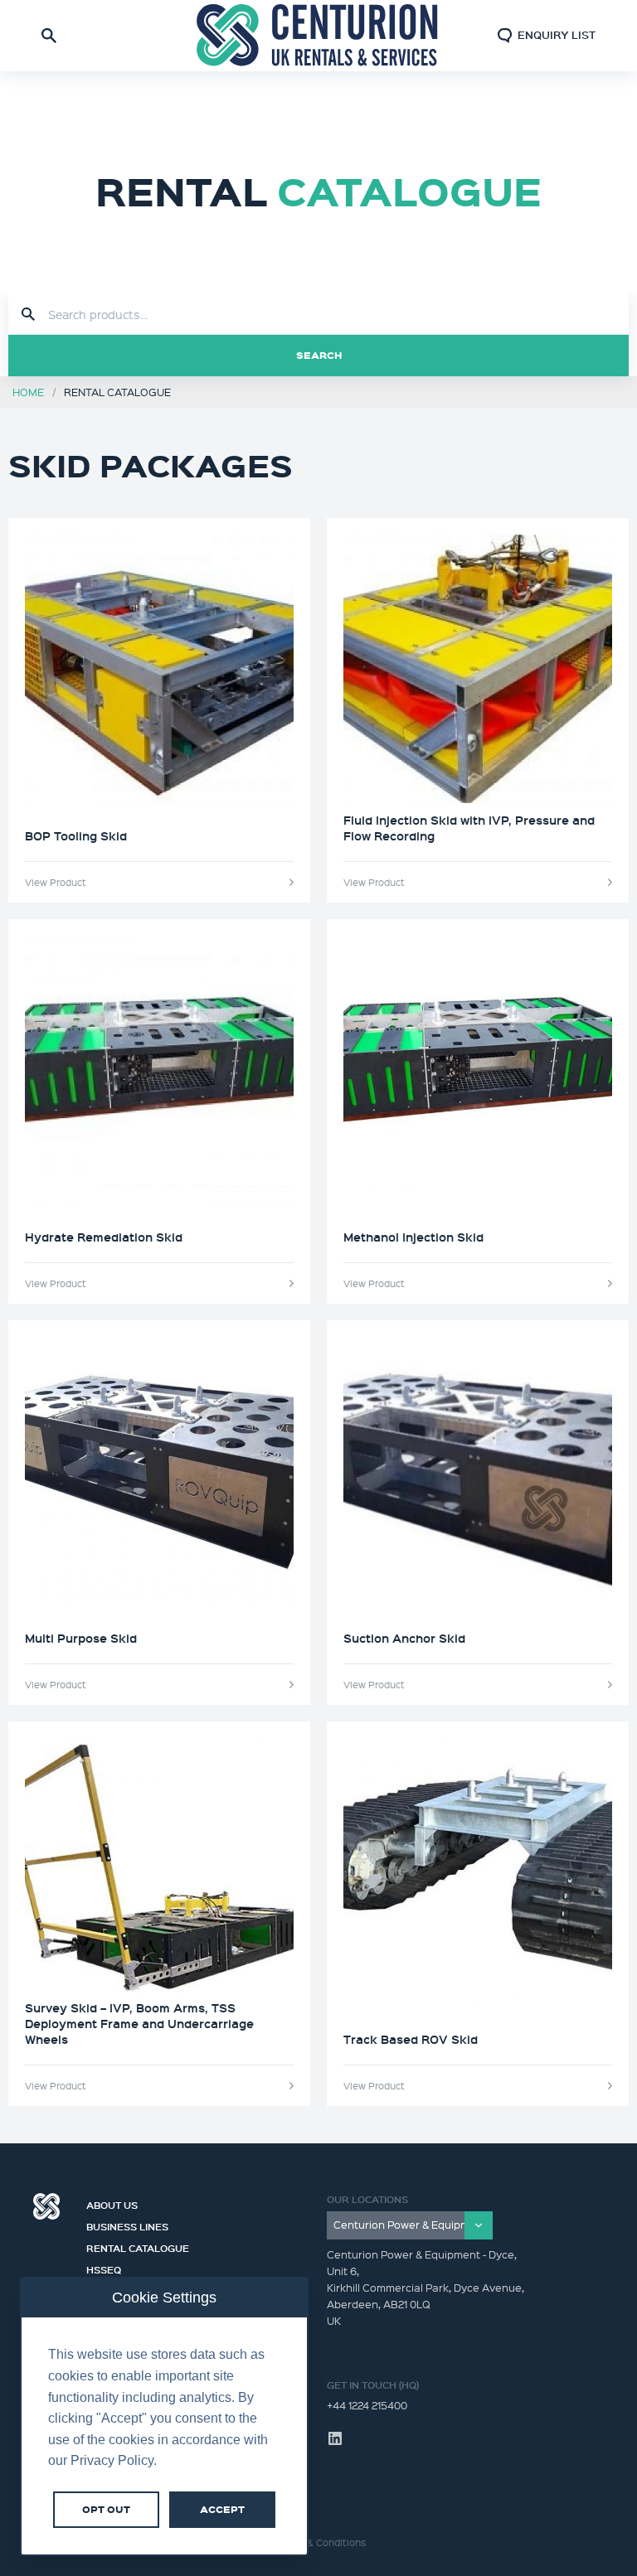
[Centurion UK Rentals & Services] (318, 36)
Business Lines (127, 2225)
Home (28, 392)
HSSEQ (104, 2268)
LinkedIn (335, 2438)
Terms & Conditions (321, 2542)
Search (319, 355)
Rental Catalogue (138, 2246)
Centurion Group (46, 2206)
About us (112, 2203)
